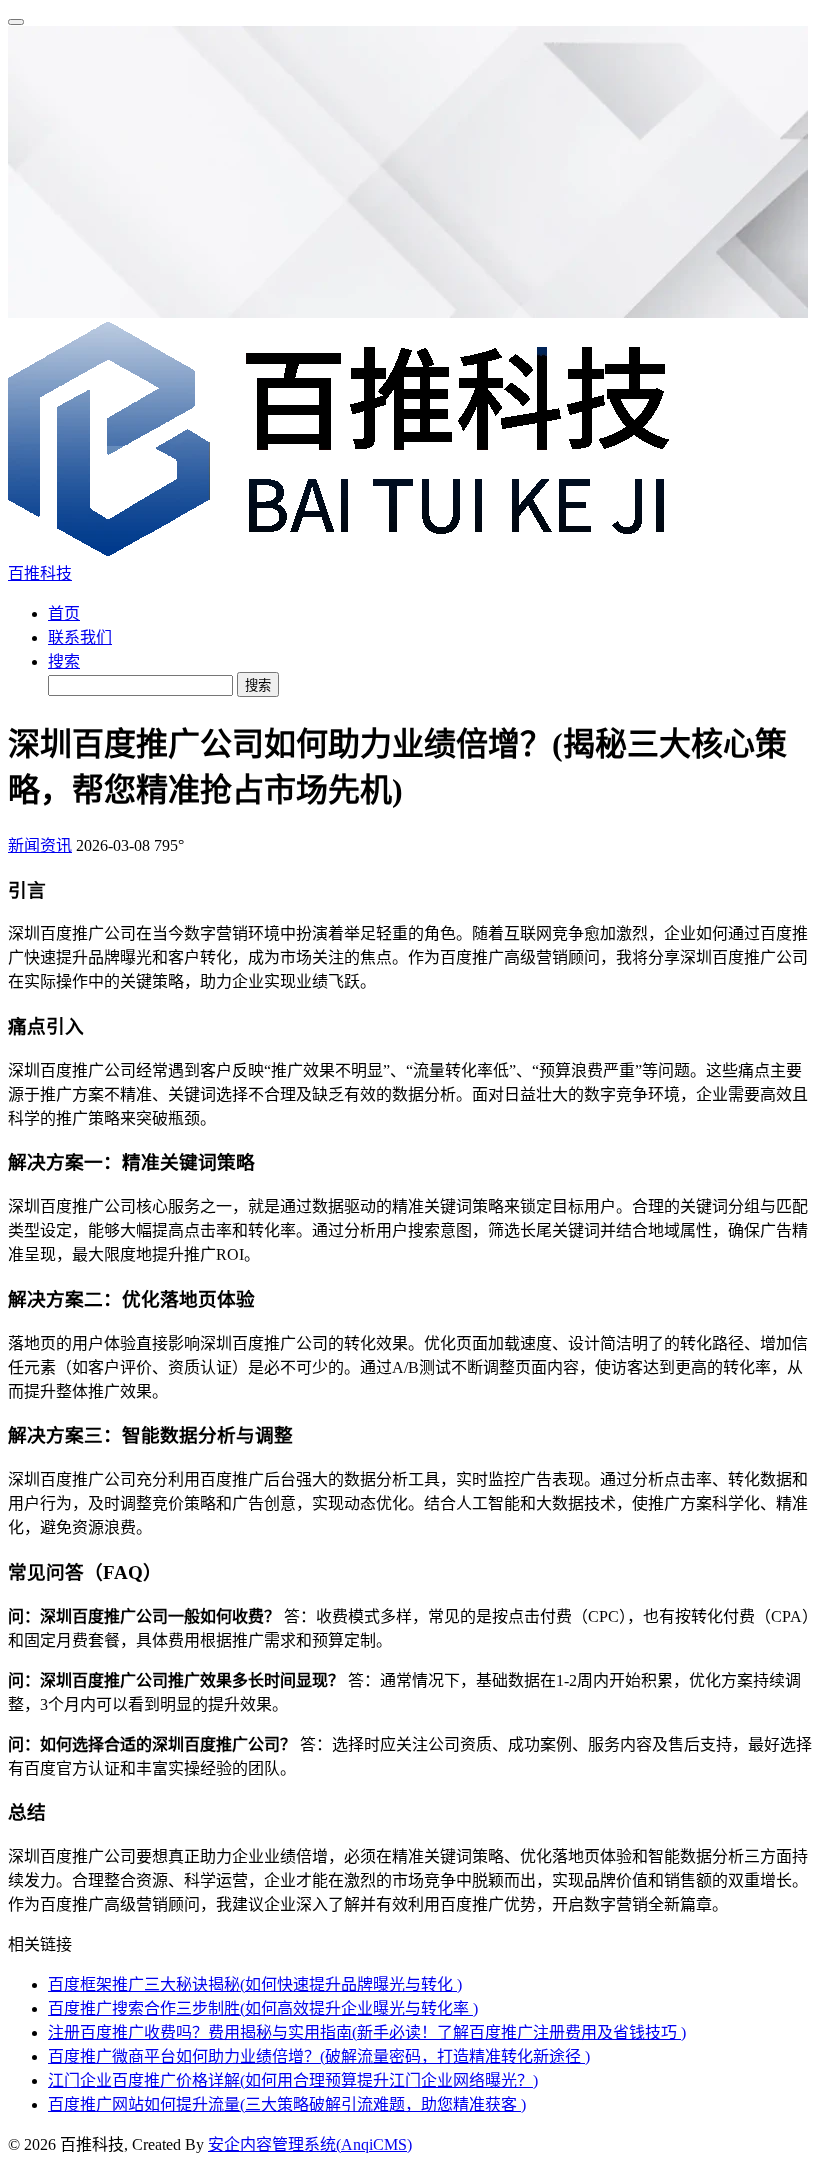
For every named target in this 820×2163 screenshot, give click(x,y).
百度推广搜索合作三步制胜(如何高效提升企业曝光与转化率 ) (263, 2008)
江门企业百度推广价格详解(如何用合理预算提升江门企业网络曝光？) (293, 2080)
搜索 (64, 661)
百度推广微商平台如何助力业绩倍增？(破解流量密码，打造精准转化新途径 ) (319, 2056)
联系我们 (80, 637)
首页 (64, 613)
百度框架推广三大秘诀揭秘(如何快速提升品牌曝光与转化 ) (255, 1984)
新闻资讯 (40, 845)
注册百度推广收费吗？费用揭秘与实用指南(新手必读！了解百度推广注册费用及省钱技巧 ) (367, 2032)
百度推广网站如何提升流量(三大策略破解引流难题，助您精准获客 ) (287, 2104)
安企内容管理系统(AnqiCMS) (310, 2144)
